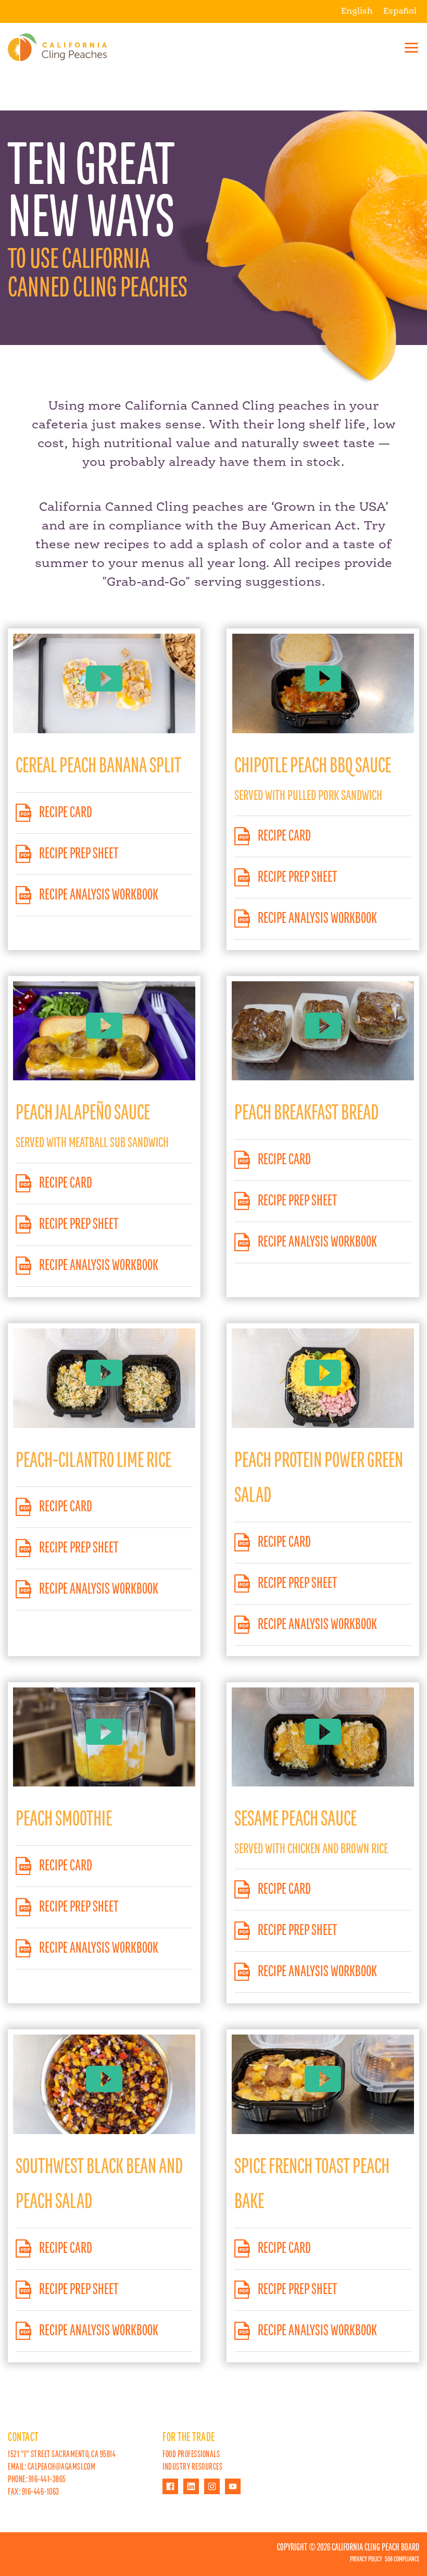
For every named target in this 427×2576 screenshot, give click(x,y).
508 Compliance (402, 2559)
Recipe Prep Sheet (79, 854)
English (357, 11)
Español (400, 11)
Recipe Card (66, 813)
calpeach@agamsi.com (62, 2467)
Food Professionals (191, 2455)
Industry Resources (192, 2467)
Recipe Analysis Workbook (99, 895)
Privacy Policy (366, 2559)
